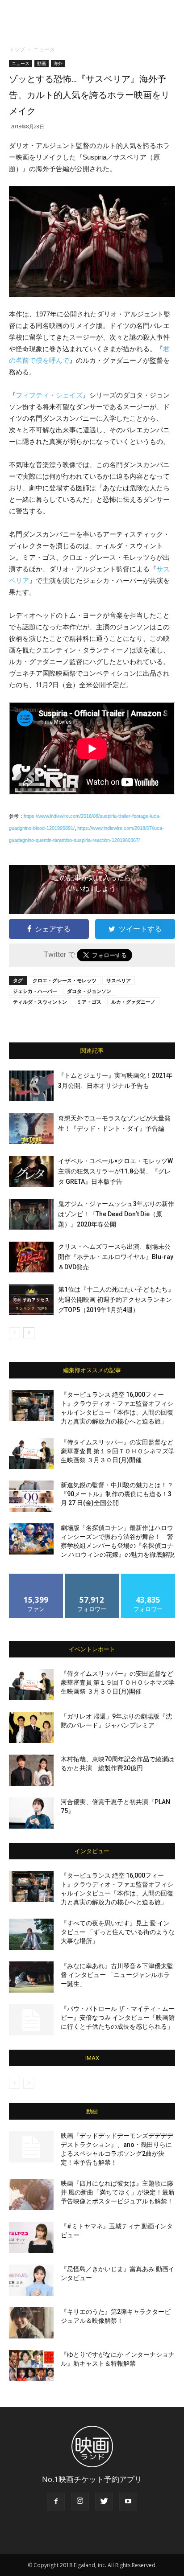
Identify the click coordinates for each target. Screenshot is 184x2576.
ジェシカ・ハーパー (35, 991)
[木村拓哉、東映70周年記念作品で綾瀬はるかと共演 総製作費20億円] (31, 1770)
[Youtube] (128, 2502)
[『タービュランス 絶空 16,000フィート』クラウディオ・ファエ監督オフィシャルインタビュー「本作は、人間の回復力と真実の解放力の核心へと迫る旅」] (31, 1406)
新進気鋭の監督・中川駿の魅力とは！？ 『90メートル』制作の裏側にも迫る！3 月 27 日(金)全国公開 (117, 1494)
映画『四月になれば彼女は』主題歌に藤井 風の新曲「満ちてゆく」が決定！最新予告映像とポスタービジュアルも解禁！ (118, 2192)
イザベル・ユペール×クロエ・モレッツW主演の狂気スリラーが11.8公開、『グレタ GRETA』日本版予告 (115, 1171)
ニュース (44, 49)
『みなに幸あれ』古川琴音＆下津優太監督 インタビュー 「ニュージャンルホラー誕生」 (117, 1975)
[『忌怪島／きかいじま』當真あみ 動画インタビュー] (31, 2280)
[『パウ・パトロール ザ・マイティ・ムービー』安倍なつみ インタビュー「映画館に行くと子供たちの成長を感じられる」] (31, 2020)
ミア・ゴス (89, 1002)
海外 (58, 63)
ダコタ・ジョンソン (89, 991)
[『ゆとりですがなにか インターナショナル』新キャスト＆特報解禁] (31, 2366)
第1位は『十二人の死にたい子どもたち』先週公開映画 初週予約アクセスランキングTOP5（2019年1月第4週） (116, 1300)
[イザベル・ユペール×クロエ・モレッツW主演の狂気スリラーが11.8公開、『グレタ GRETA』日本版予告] (31, 1171)
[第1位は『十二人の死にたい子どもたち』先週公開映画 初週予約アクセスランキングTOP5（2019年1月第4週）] (31, 1300)
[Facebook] (56, 2502)
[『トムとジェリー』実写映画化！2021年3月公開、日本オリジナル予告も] (31, 1086)
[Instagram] (80, 2502)
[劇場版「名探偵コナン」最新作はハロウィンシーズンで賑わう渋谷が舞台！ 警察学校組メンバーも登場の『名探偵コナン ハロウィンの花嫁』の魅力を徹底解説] (31, 1539)
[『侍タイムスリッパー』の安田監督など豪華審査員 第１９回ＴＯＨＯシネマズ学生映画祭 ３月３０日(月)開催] (31, 1453)
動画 (42, 63)
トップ (17, 49)
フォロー (92, 1577)
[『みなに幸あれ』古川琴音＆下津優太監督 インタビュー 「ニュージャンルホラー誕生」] (31, 1977)
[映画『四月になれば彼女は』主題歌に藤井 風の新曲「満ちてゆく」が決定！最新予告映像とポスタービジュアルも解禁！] (31, 2195)
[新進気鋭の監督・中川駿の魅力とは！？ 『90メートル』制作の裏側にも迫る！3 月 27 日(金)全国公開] (31, 1496)
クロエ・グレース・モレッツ (65, 980)
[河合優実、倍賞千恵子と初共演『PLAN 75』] (31, 1813)
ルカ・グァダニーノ (133, 1002)
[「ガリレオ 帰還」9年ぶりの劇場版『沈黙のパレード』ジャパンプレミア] (31, 1727)
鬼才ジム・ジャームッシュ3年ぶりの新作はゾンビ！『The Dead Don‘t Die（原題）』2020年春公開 (116, 1214)
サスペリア (119, 980)
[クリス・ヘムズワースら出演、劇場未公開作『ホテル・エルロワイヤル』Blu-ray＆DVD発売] (31, 1257)
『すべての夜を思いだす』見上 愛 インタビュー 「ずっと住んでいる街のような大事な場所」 (118, 1932)
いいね (36, 1577)
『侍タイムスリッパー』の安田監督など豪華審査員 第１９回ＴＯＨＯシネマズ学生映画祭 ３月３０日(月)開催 (118, 1451)
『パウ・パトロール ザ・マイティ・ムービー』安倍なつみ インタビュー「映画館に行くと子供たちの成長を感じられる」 (118, 2018)
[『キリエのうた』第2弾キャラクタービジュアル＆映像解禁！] (31, 2323)
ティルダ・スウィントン (40, 1002)
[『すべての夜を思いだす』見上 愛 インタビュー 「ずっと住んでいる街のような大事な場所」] (31, 1934)
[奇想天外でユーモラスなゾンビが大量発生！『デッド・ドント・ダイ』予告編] (31, 1129)
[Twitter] (104, 2502)
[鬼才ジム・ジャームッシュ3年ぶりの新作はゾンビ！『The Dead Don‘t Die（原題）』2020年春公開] (31, 1214)
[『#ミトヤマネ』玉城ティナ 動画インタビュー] (31, 2237)
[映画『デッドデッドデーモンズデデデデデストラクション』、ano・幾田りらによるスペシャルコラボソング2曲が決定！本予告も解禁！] (31, 2147)
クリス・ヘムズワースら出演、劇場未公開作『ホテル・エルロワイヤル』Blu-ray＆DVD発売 (116, 1257)
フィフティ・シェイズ (49, 395)
